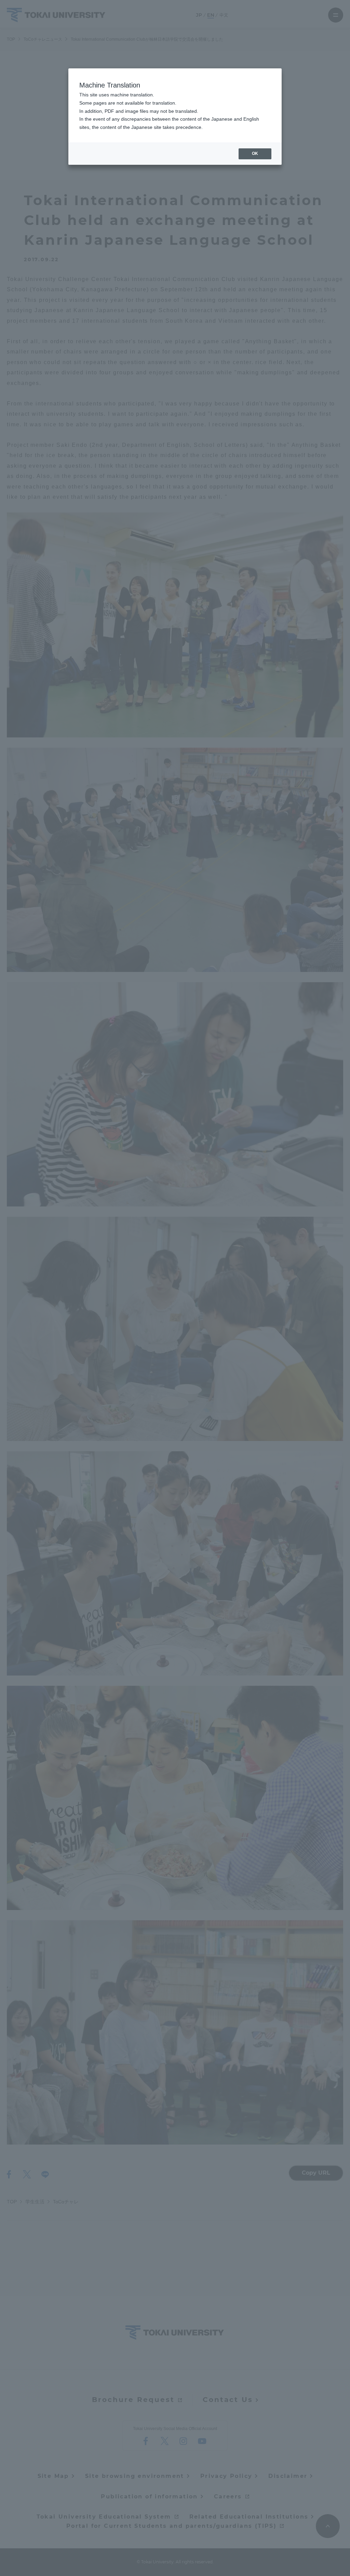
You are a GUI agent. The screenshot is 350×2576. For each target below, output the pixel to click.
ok (255, 154)
